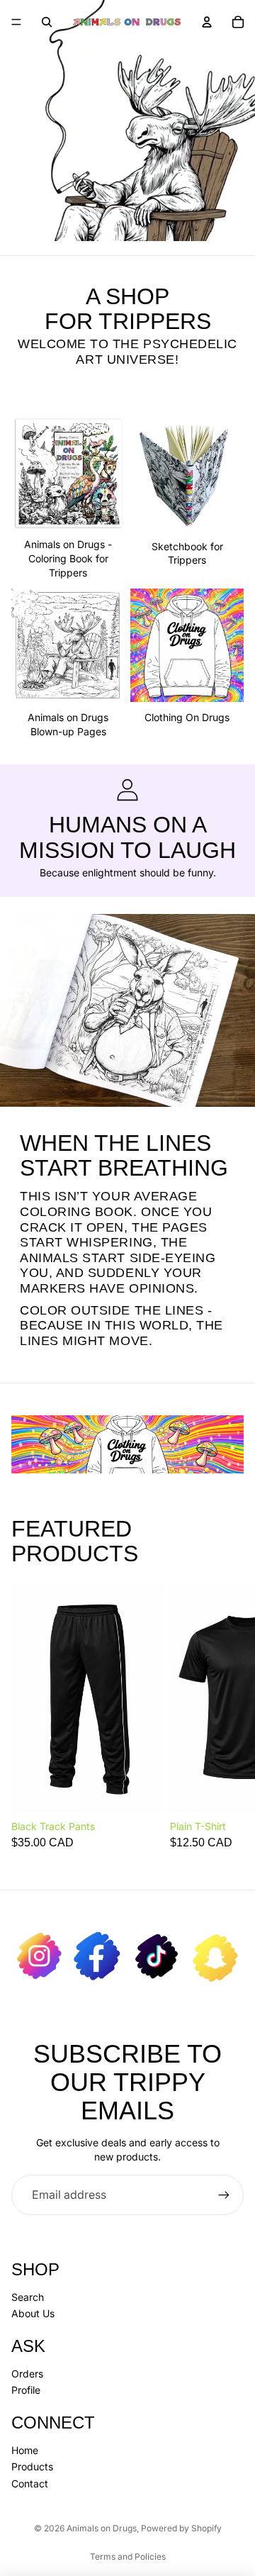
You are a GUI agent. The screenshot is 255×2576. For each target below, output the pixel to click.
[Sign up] (224, 2195)
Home (25, 2450)
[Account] (207, 22)
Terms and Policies (128, 2557)
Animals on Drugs (102, 2528)
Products (32, 2466)
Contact (30, 2483)
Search (28, 2297)
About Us (33, 2313)
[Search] (47, 22)
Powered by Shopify (181, 2528)
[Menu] (16, 22)
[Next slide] (228, 1716)
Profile (26, 2390)
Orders (27, 2374)
